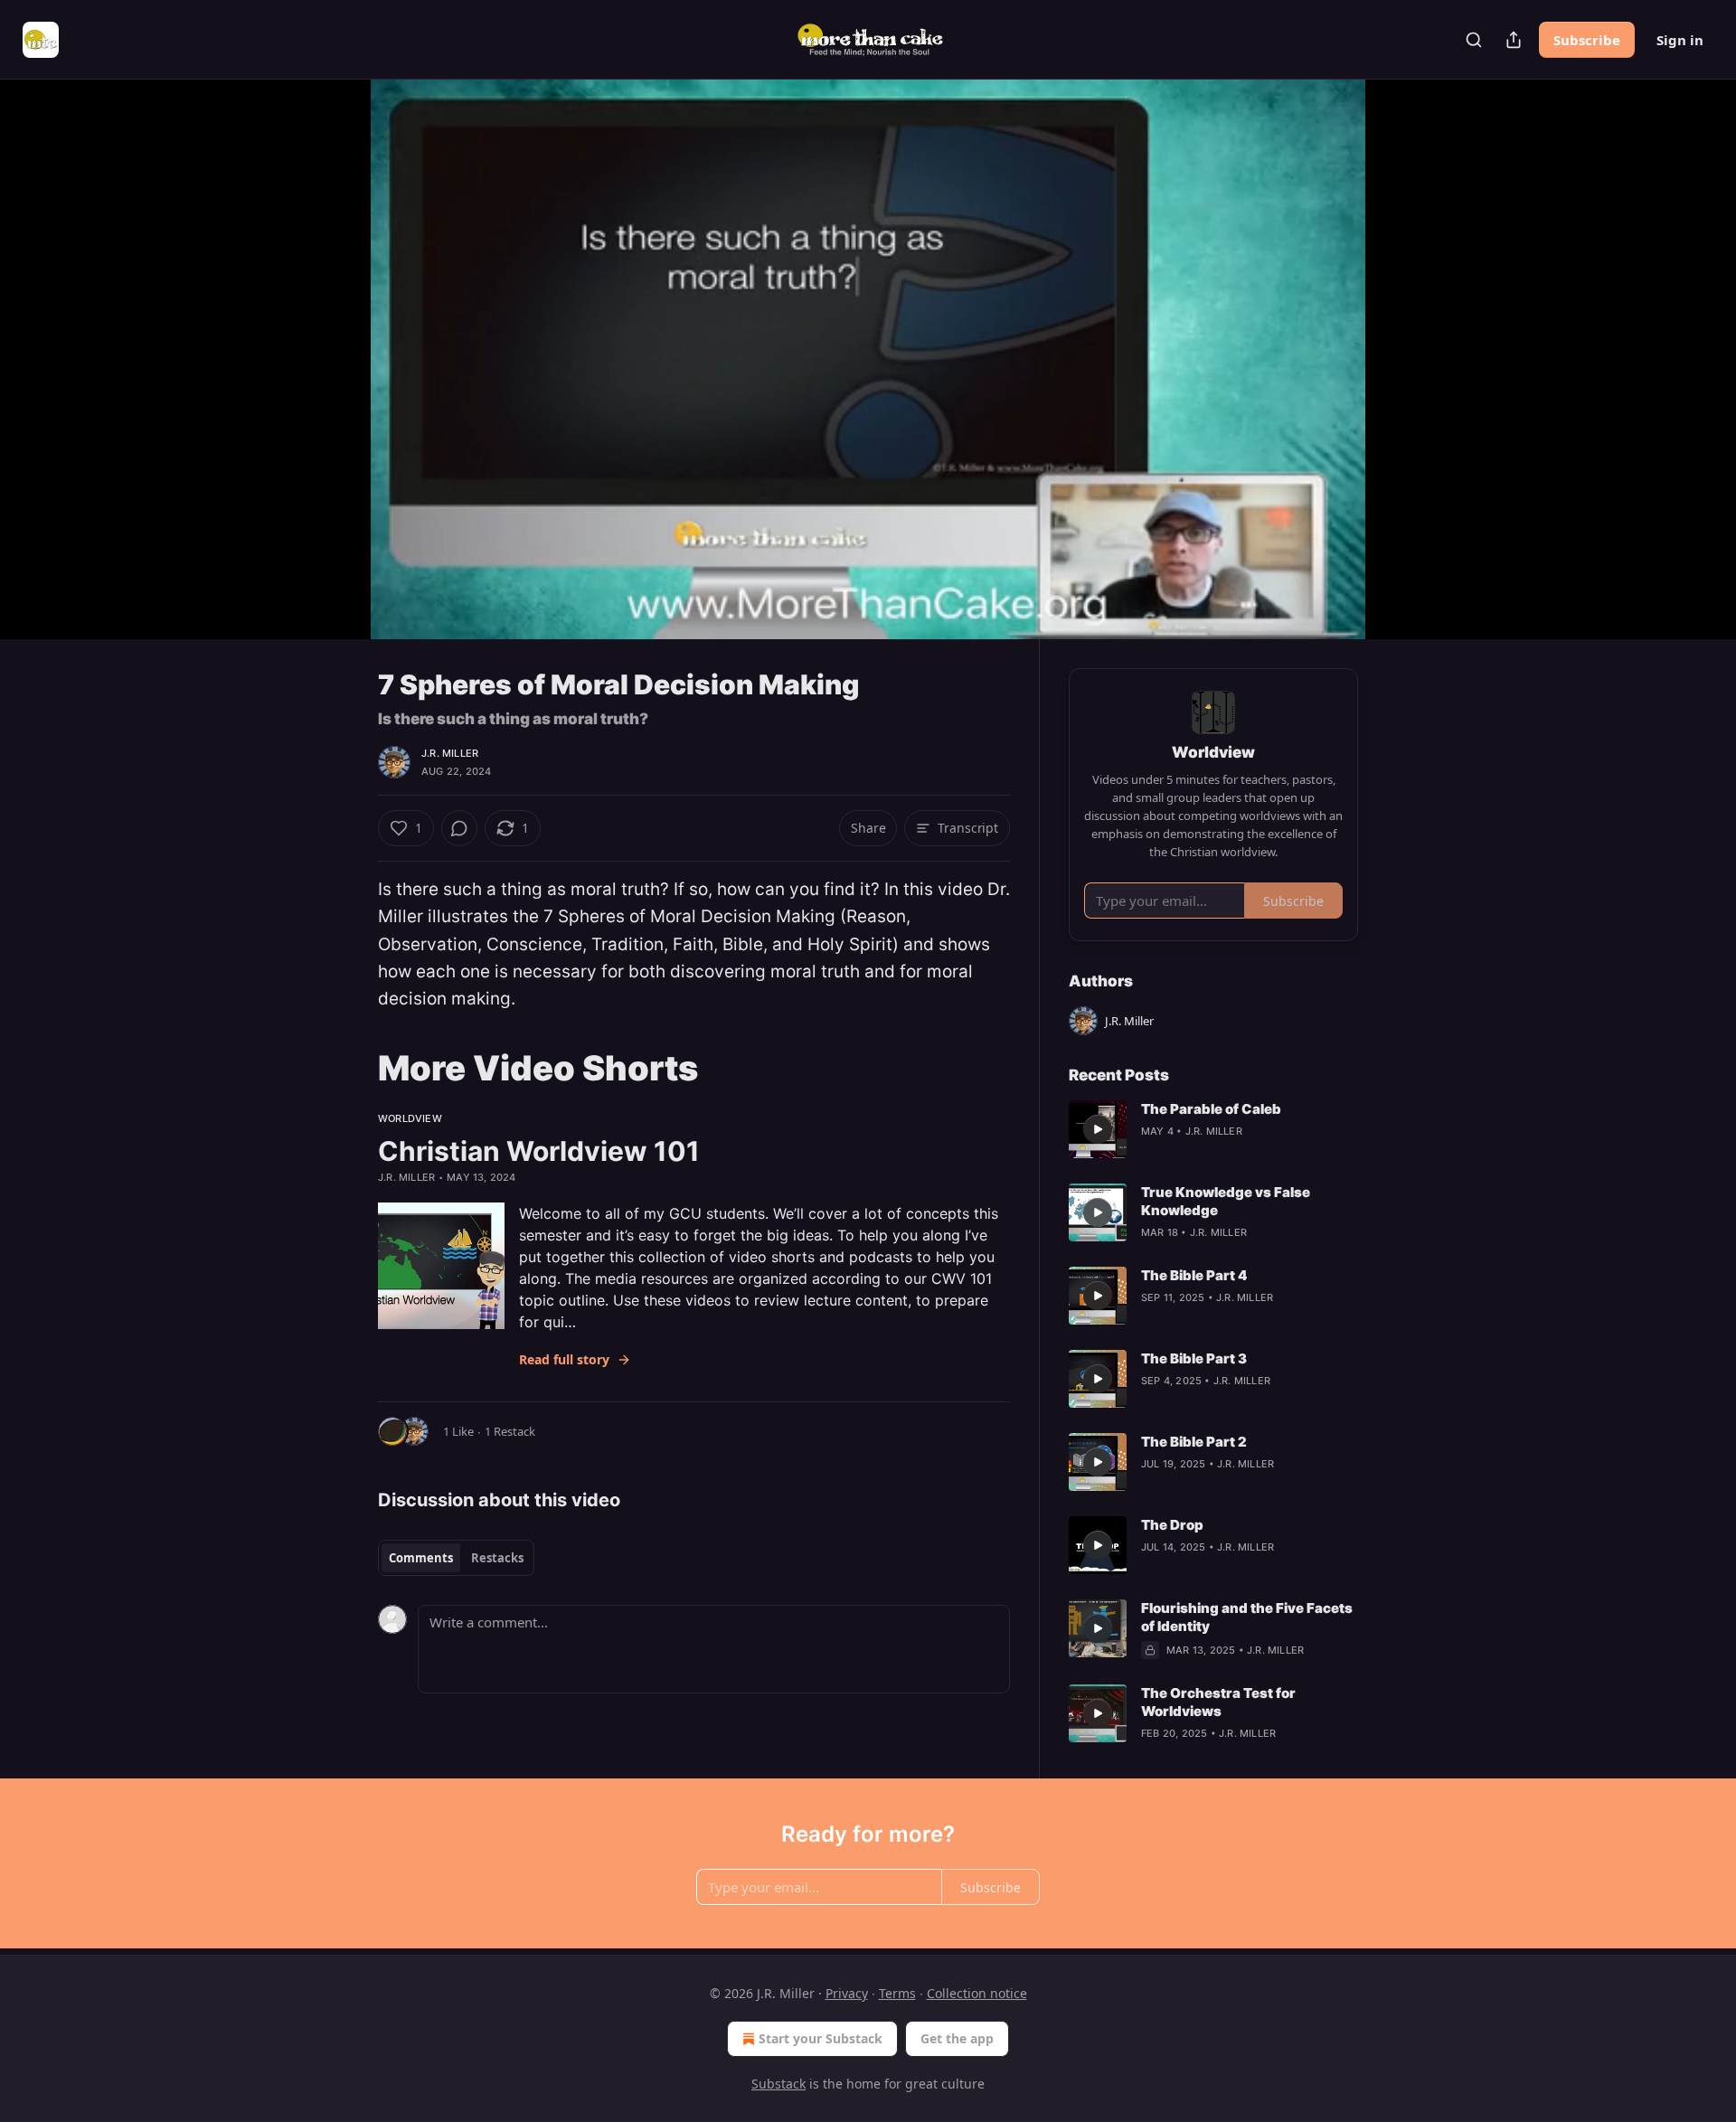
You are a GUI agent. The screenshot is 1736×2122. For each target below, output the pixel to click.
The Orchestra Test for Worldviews (1218, 1702)
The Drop (1172, 1525)
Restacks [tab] (497, 1558)
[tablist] (456, 1558)
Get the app (957, 2038)
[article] (1213, 1129)
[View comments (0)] (1403, 359)
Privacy (847, 1993)
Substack (778, 2084)
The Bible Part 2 (1194, 1442)
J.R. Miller (450, 753)
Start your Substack (821, 2038)
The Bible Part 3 (1194, 1358)
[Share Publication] (1514, 40)
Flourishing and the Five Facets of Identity (1247, 1617)
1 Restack (510, 1431)
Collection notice (977, 1993)
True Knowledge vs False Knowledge (1226, 1201)
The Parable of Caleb (1211, 1109)
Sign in (1680, 40)
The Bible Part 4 (1194, 1275)
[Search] (1474, 40)
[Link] (353, 1068)
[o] (1098, 1129)
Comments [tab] (421, 1558)
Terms (897, 1993)
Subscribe (1587, 40)
